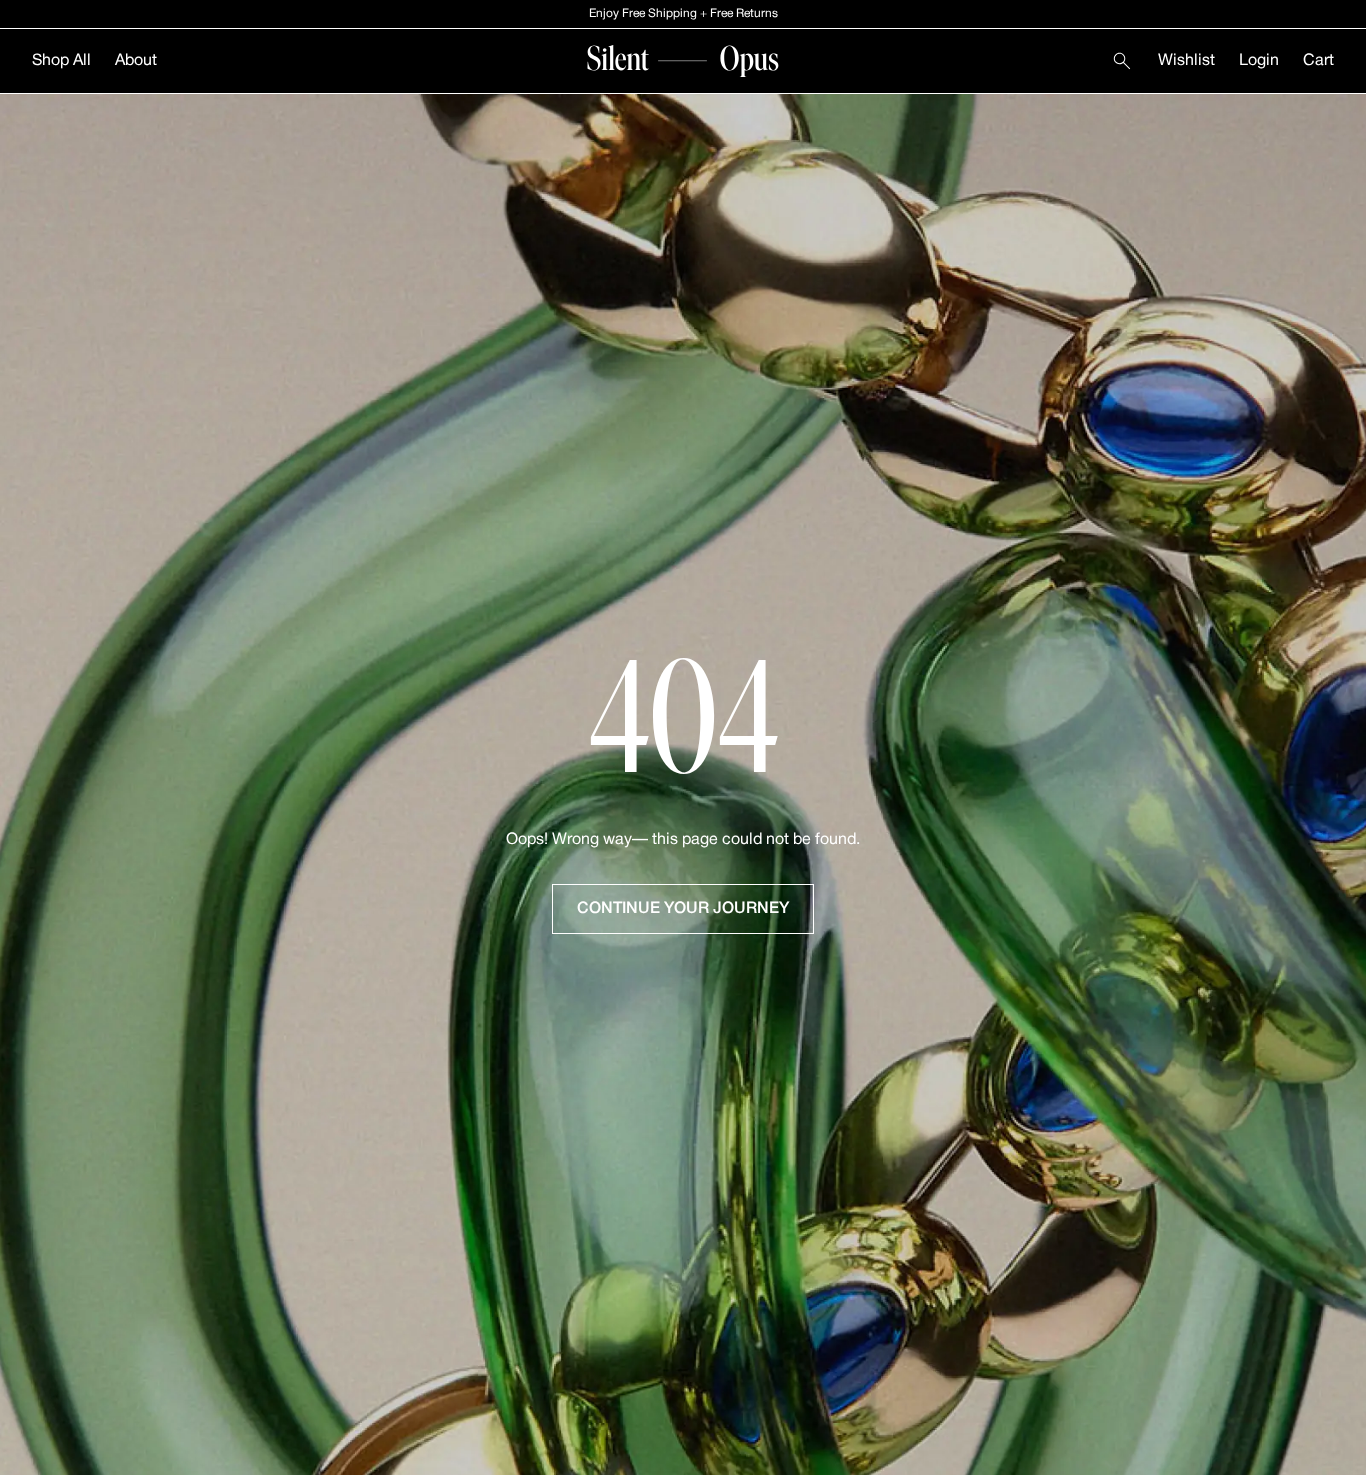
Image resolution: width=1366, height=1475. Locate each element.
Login (1259, 61)
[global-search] (1122, 61)
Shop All (61, 61)
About (136, 61)
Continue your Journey (683, 909)
